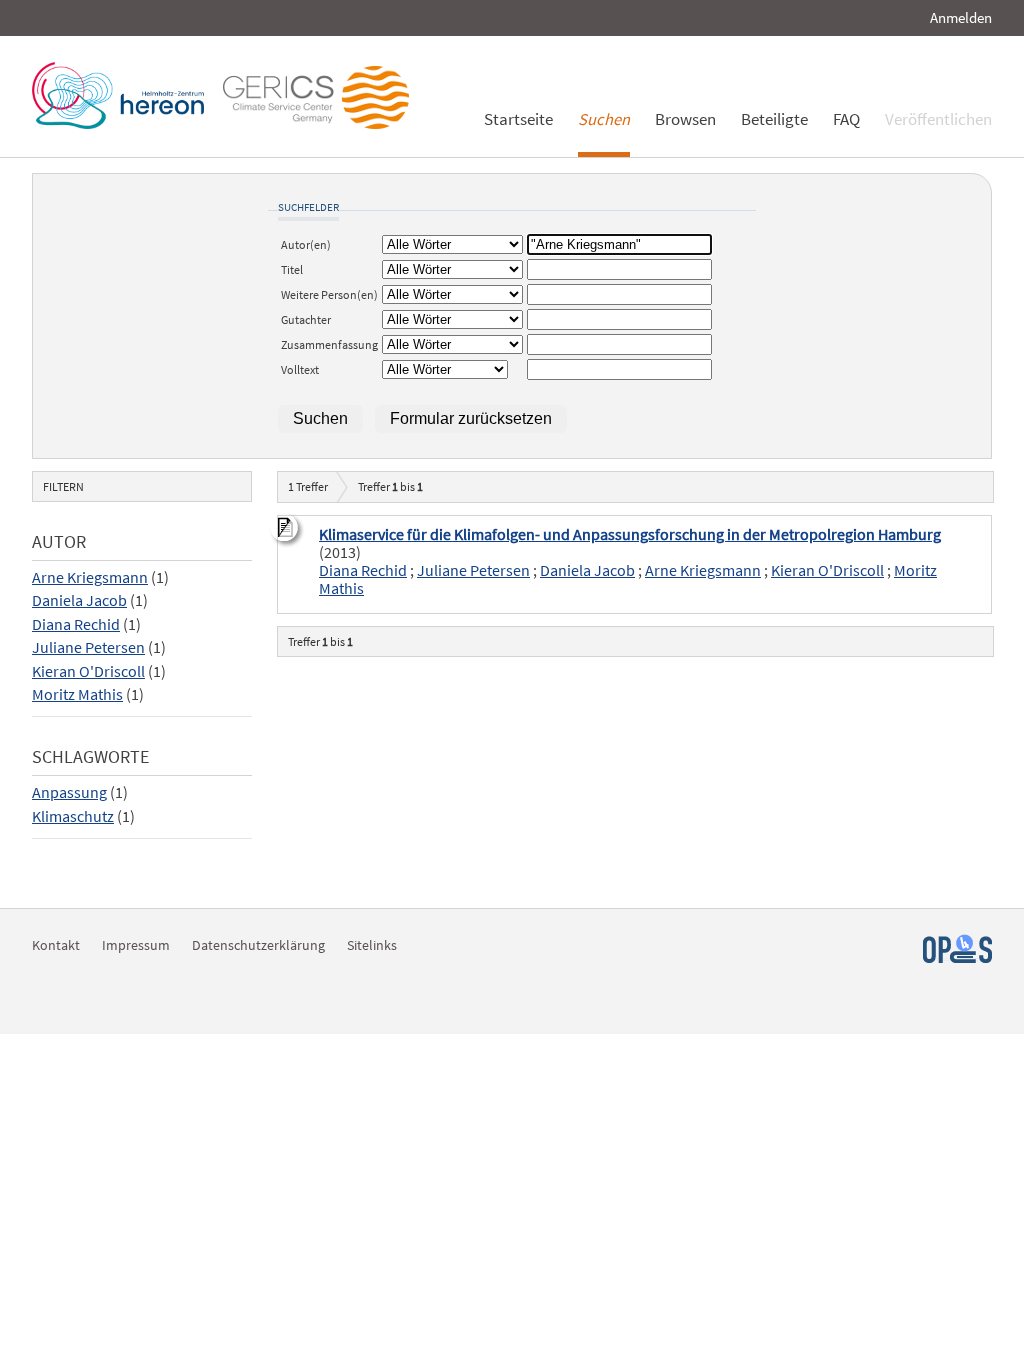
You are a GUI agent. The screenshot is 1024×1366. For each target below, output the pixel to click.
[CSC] (321, 123)
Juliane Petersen (88, 647)
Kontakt (56, 945)
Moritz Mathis (77, 694)
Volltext (300, 369)
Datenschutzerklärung (258, 945)
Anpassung (69, 792)
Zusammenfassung (329, 344)
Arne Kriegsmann (90, 577)
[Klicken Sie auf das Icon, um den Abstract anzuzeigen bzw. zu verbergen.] (287, 530)
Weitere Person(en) (329, 294)
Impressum (136, 945)
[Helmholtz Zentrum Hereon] (123, 123)
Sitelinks (372, 945)
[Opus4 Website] (957, 958)
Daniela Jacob (79, 600)
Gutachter (306, 319)
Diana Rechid (76, 624)
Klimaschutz (73, 816)
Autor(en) (306, 244)
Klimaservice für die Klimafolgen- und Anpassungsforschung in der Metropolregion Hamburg (630, 534)
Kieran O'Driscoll (88, 671)
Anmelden (961, 17)
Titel (292, 269)
